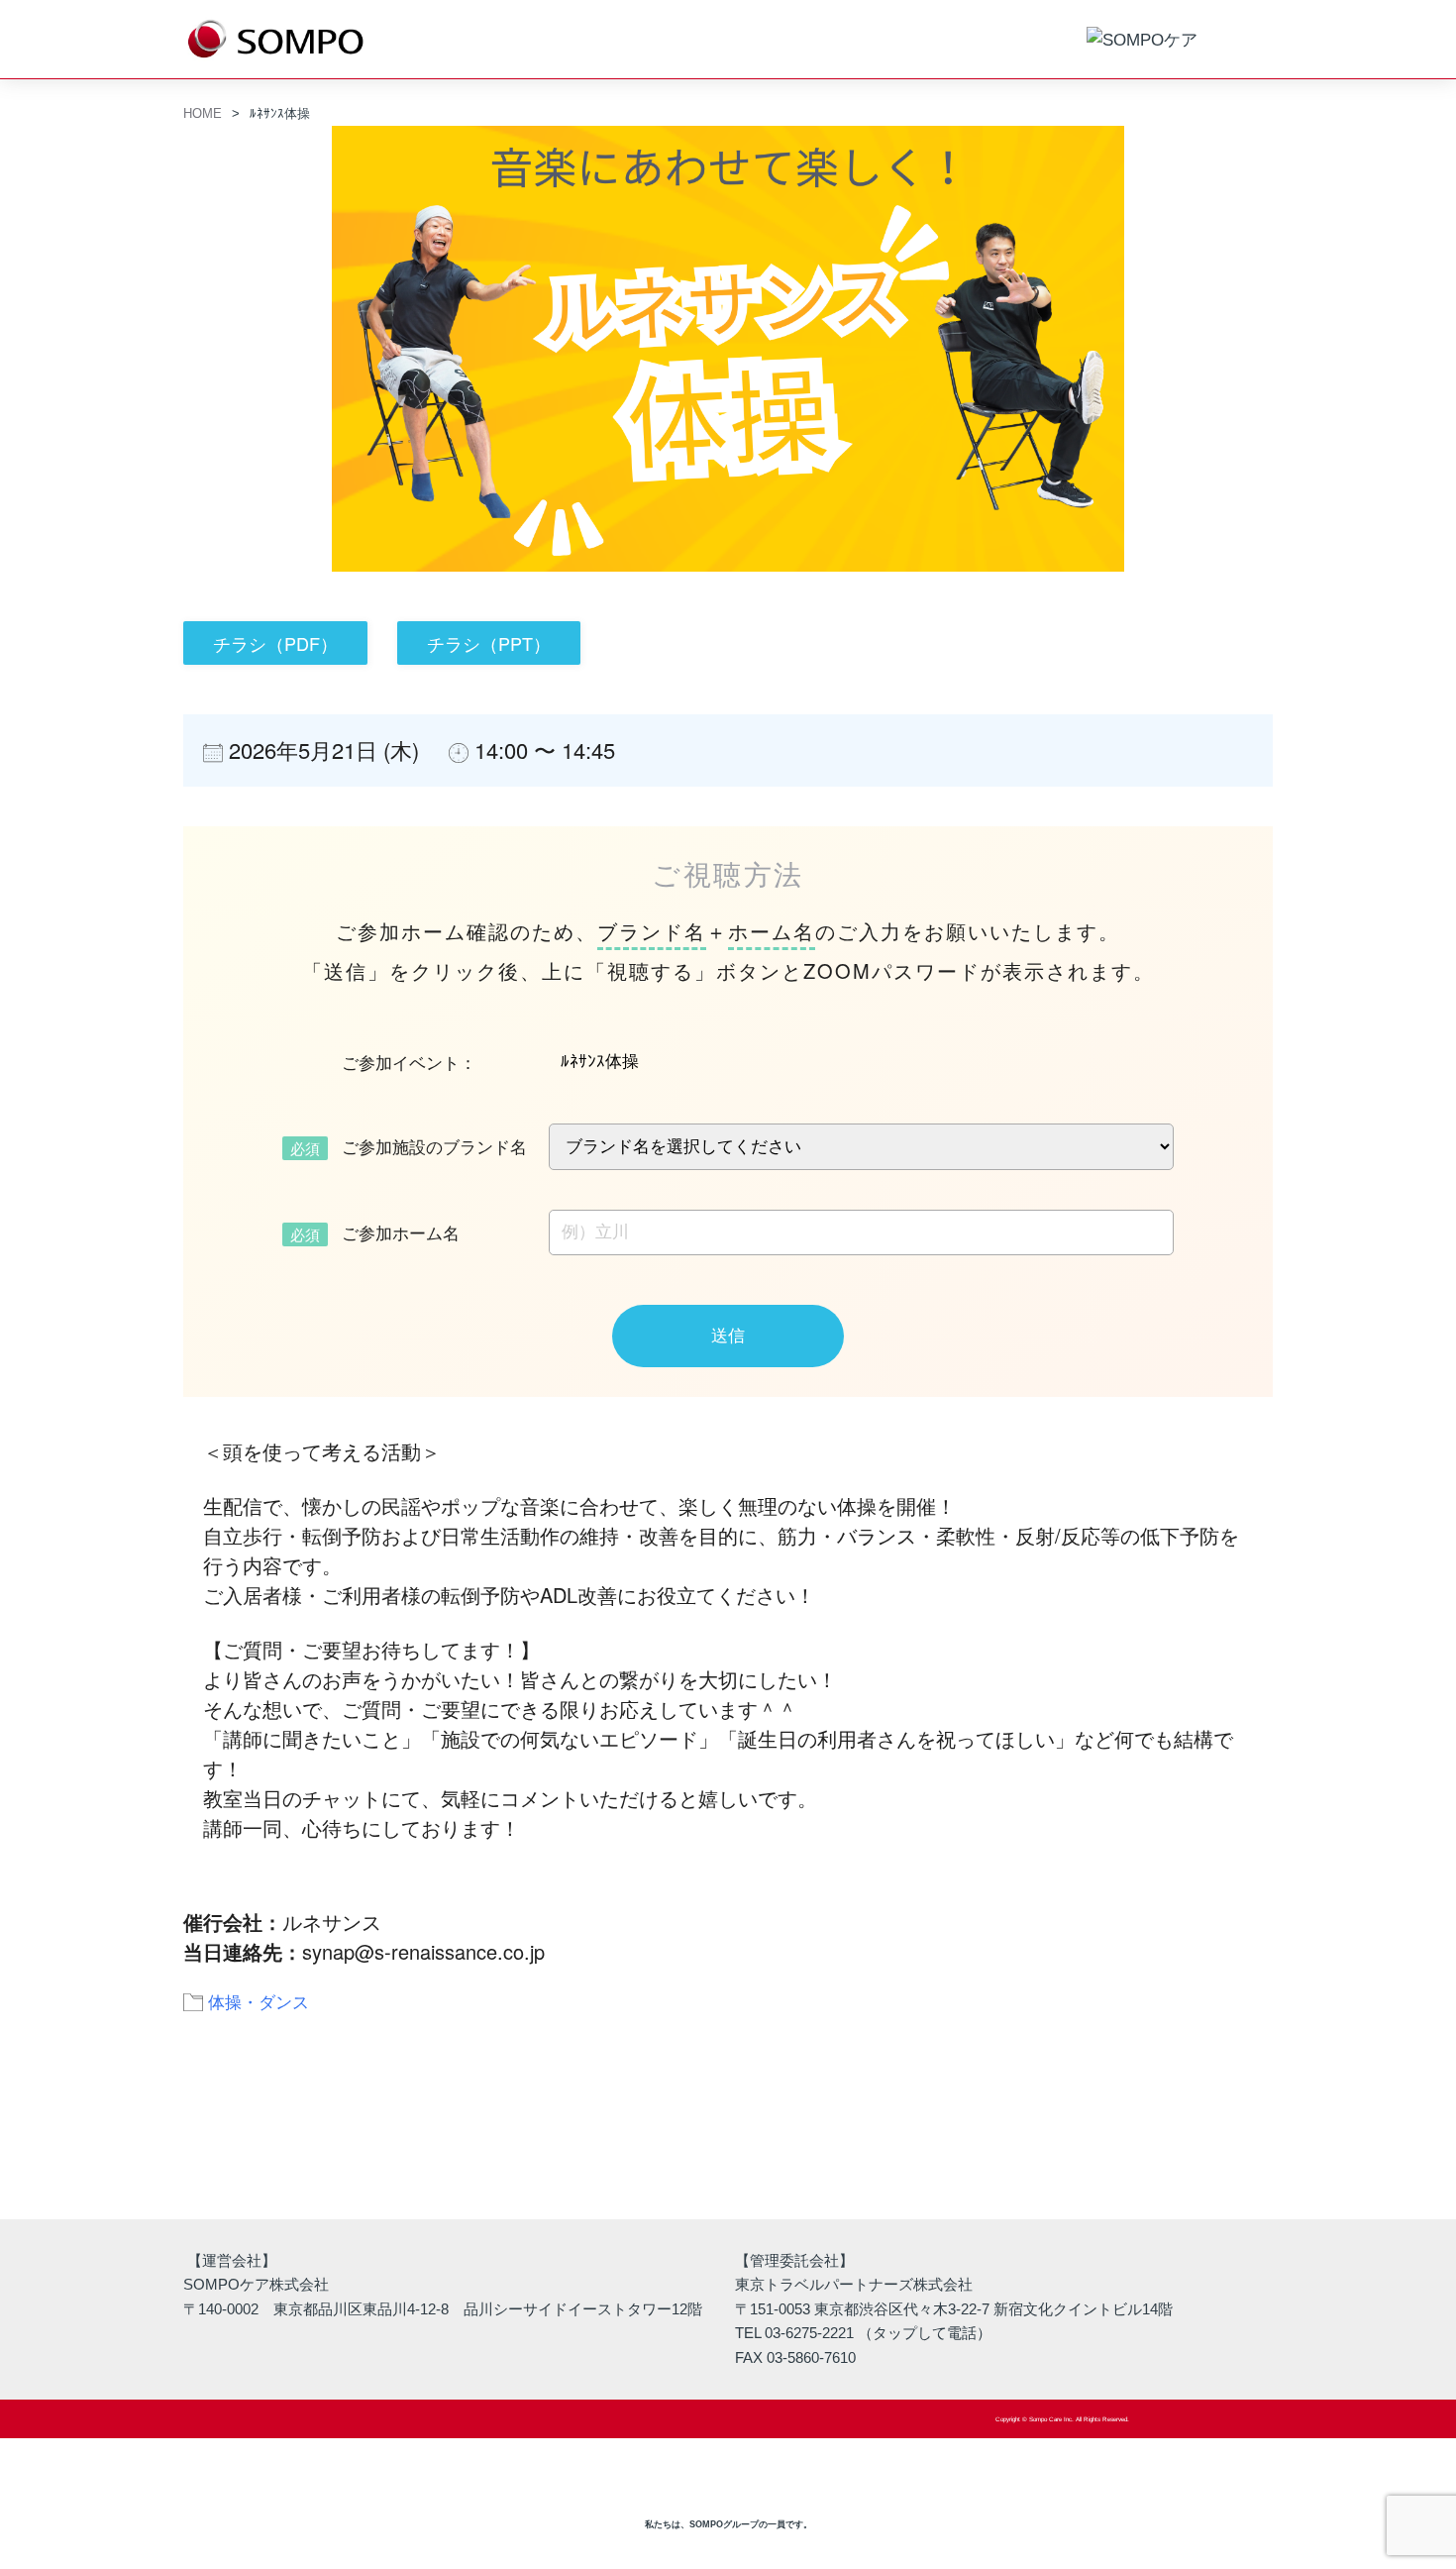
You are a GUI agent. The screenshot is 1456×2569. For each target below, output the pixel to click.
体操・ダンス (259, 2001)
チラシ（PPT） (489, 643)
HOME (203, 113)
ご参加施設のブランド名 (434, 1146)
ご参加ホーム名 (401, 1232)
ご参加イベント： (409, 1062)
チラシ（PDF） (275, 643)
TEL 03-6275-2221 (794, 2333)
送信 (728, 1336)
